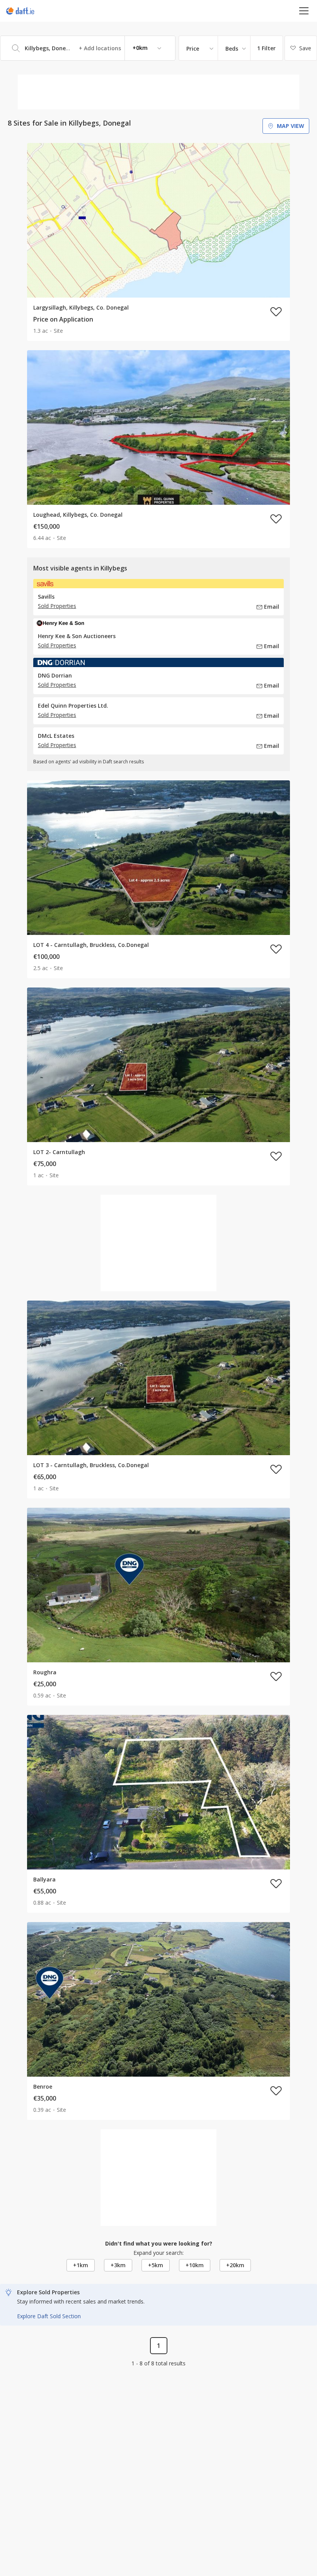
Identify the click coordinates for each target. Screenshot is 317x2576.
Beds (232, 49)
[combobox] (88, 48)
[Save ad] (276, 312)
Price (193, 49)
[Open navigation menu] (304, 11)
